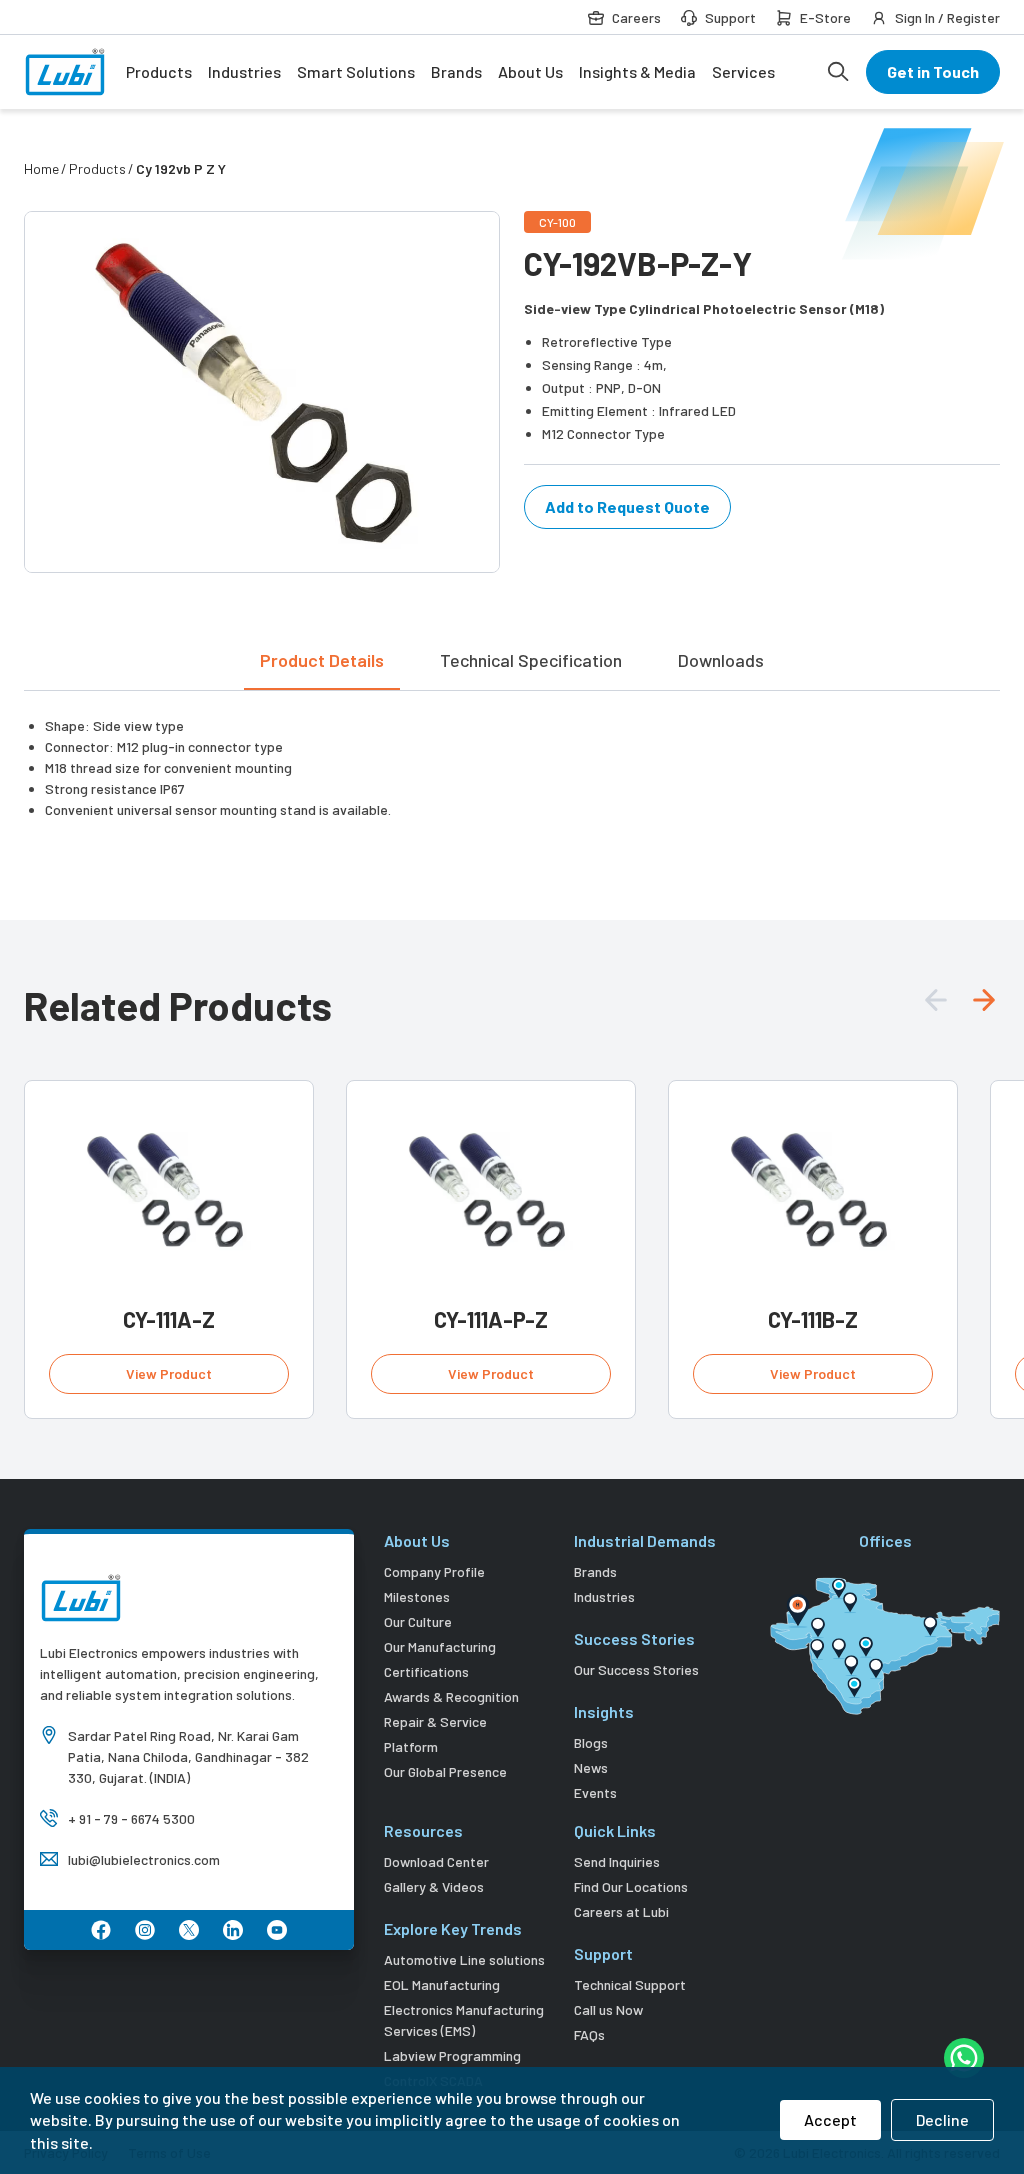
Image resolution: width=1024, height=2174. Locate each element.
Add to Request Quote (627, 506)
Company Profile (434, 1571)
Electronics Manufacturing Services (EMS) (464, 2020)
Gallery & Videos (434, 1886)
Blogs (591, 1742)
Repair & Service (435, 1721)
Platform (411, 1746)
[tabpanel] (512, 755)
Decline (942, 2119)
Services (743, 71)
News (591, 1767)
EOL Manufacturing (442, 1984)
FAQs (589, 2034)
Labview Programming (452, 2055)
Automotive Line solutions (464, 1959)
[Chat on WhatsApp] (964, 2058)
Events (595, 1792)
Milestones (417, 1596)
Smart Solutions (356, 71)
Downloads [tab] (721, 660)
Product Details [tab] (322, 660)
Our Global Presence (445, 1771)
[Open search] (838, 72)
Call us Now (608, 2009)
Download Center (436, 1861)
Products (159, 71)
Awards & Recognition (451, 1696)
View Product (169, 1373)
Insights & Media (637, 71)
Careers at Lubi (621, 1911)
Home (41, 168)
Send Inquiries (617, 1861)
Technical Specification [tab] (531, 660)
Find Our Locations (631, 1886)
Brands (456, 71)
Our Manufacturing (440, 1646)
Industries (244, 71)
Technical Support (630, 1984)
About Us (530, 71)
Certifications (426, 1671)
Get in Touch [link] (933, 71)
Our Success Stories (636, 1669)
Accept (830, 2119)
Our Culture (418, 1621)
